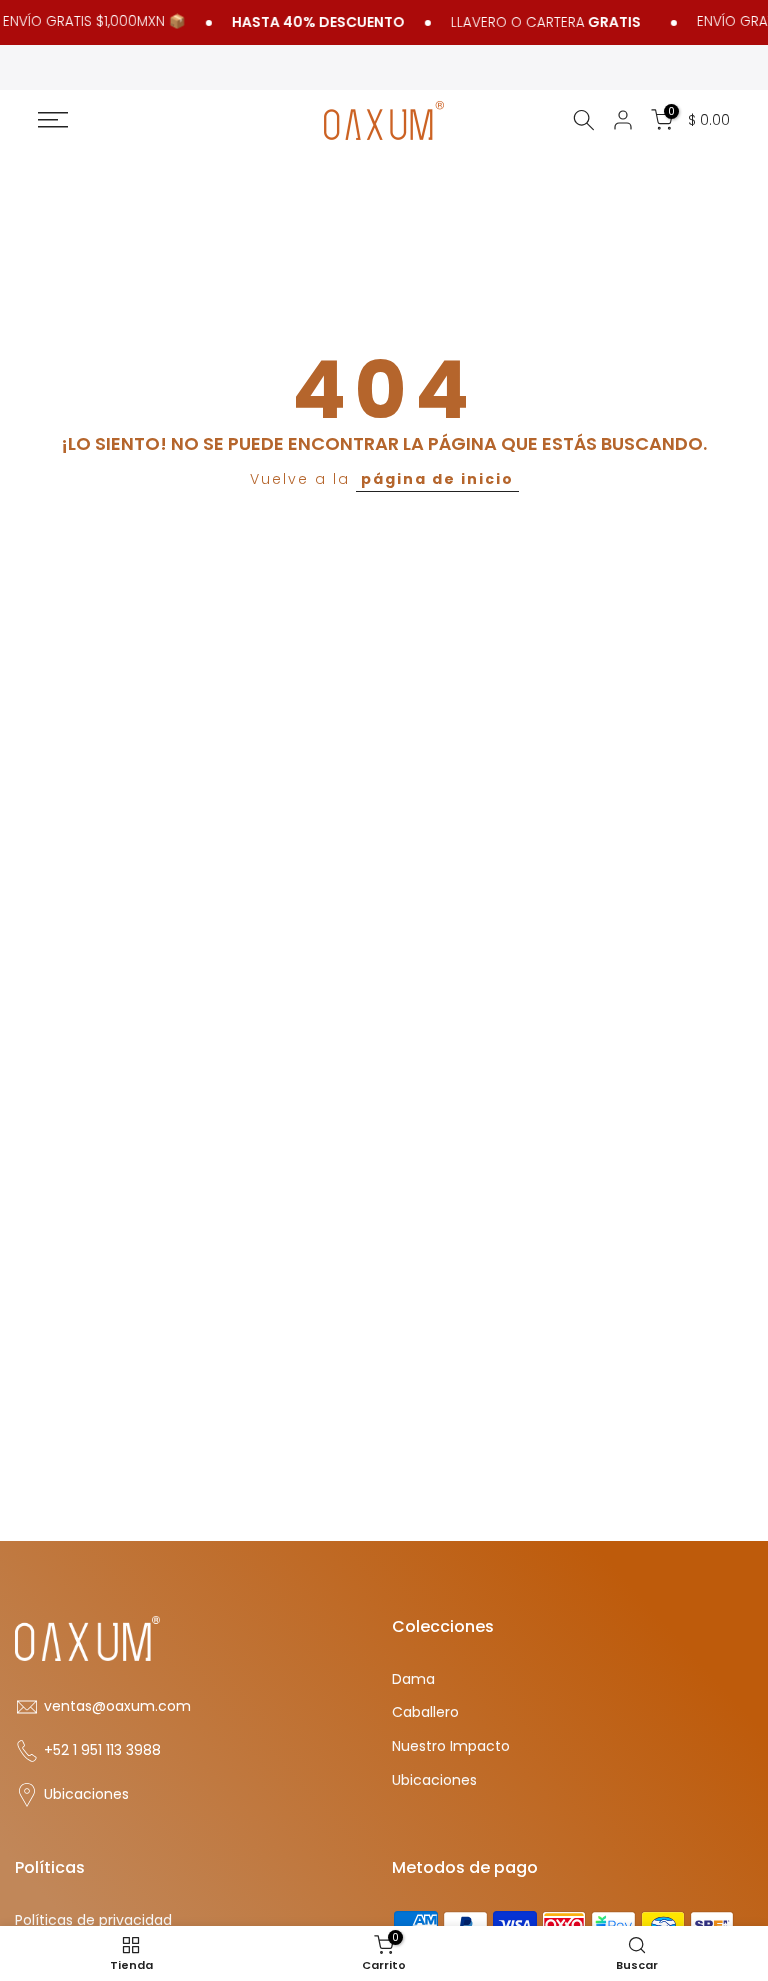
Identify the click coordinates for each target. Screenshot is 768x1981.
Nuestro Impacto (451, 1746)
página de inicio (437, 479)
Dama (413, 1679)
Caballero (425, 1712)
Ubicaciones (86, 1794)
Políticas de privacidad (93, 1920)
